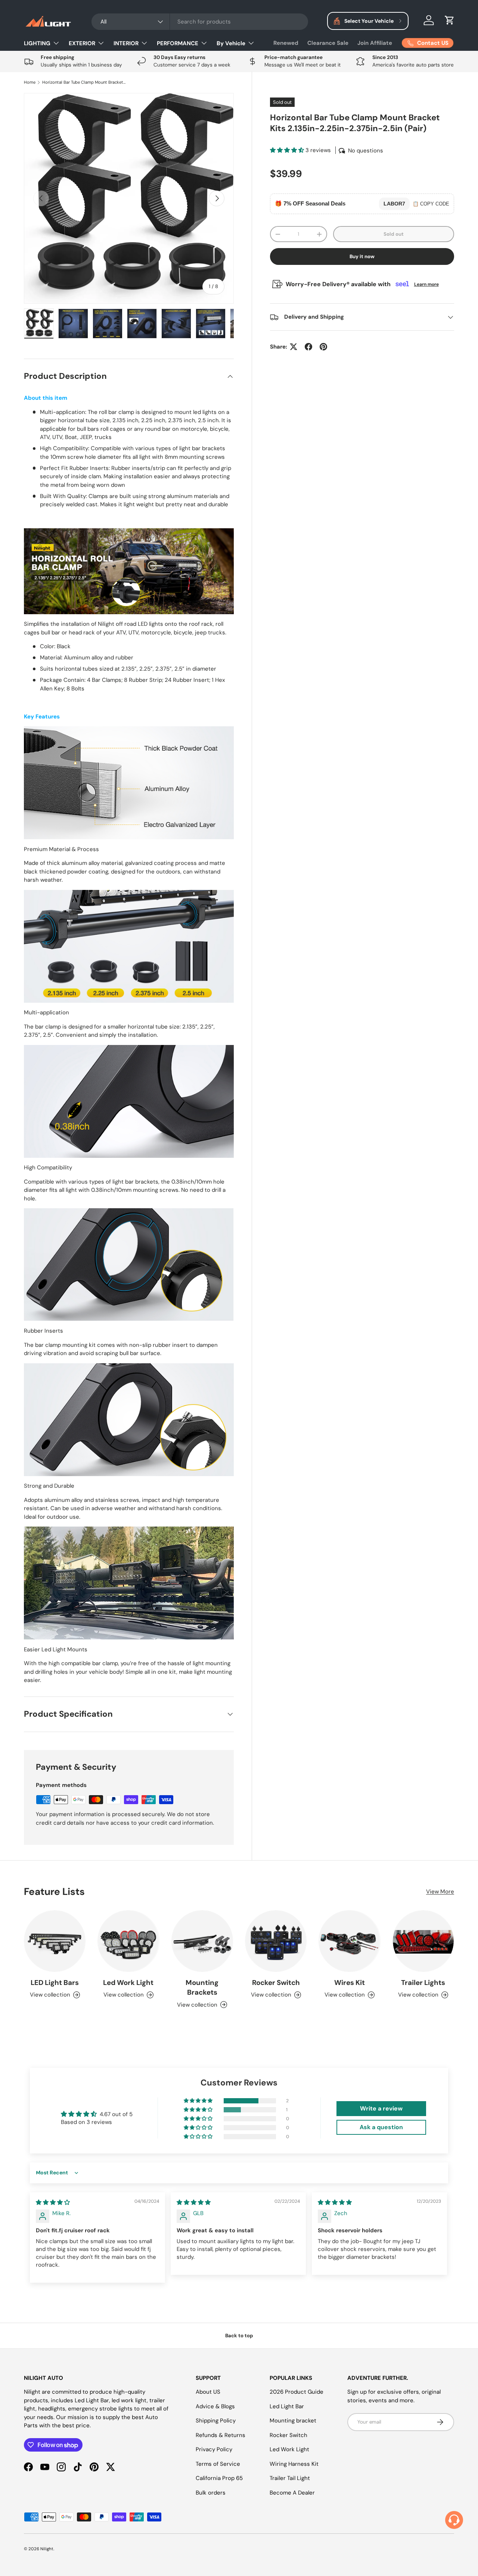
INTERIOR (126, 43)
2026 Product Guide (297, 2392)
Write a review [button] (381, 2108)
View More (440, 1892)
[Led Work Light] (128, 1941)
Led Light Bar (287, 2406)
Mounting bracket (293, 2421)
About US (208, 2392)
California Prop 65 (219, 2478)
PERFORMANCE (178, 43)
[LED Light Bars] (55, 1941)
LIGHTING (37, 43)
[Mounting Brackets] (202, 1941)
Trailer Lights (423, 1983)
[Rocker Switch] (276, 1941)
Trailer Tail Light (290, 2478)
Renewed (286, 43)
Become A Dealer (292, 2493)
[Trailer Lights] (423, 1941)
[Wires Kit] (349, 1941)
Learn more (426, 284)
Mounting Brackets (202, 1987)
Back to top (239, 2336)
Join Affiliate (375, 43)
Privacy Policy (214, 2449)
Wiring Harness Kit (294, 2464)
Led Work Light (128, 1983)
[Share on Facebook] (308, 347)
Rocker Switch (276, 1983)
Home (30, 82)
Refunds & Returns (221, 2435)
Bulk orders (211, 2493)
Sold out (394, 234)
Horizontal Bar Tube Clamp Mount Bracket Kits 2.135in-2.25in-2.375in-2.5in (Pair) (84, 82)
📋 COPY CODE (431, 204)
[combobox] (200, 22)
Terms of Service (218, 2464)
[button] (450, 20)
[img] (53, 2202)
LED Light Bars (55, 1983)
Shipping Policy (216, 2421)
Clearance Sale (328, 43)
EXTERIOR (82, 43)
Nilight (47, 2549)
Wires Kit (350, 1983)
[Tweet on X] (294, 347)
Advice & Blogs (215, 2406)
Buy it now (362, 256)
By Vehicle (231, 43)
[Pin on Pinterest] (323, 347)
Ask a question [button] (381, 2127)
